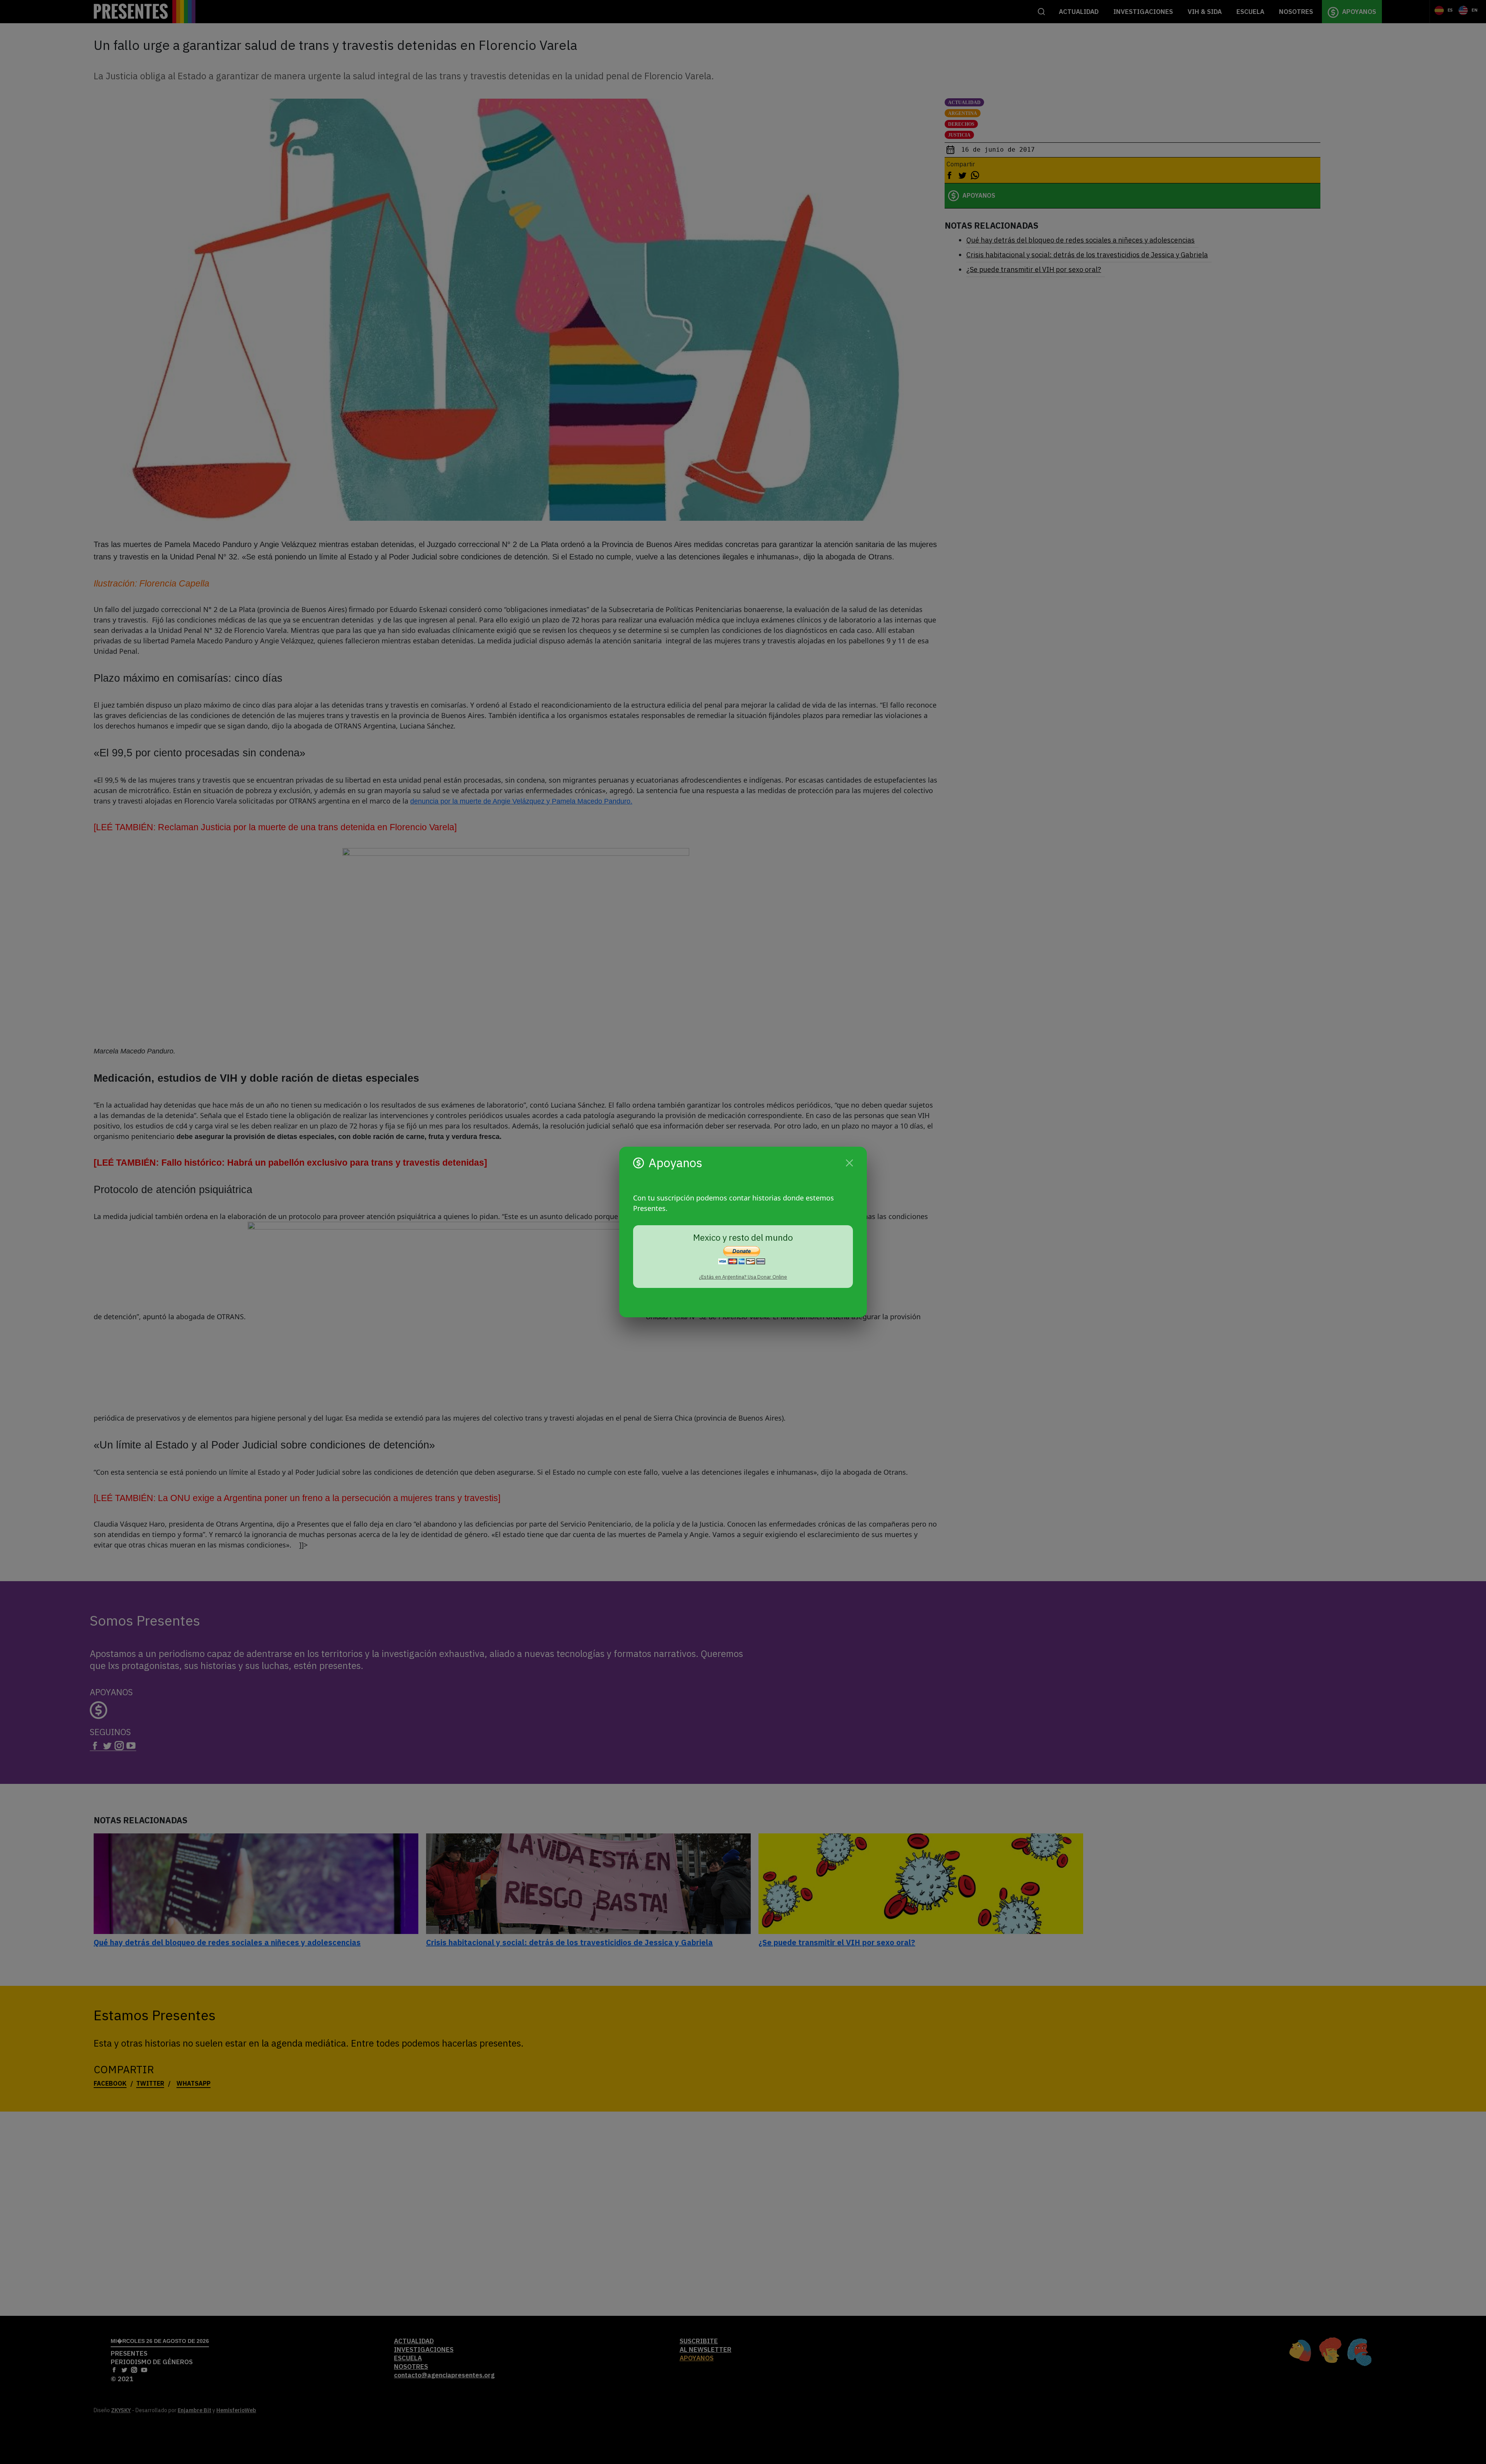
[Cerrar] (849, 1163)
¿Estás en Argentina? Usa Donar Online (743, 1277)
